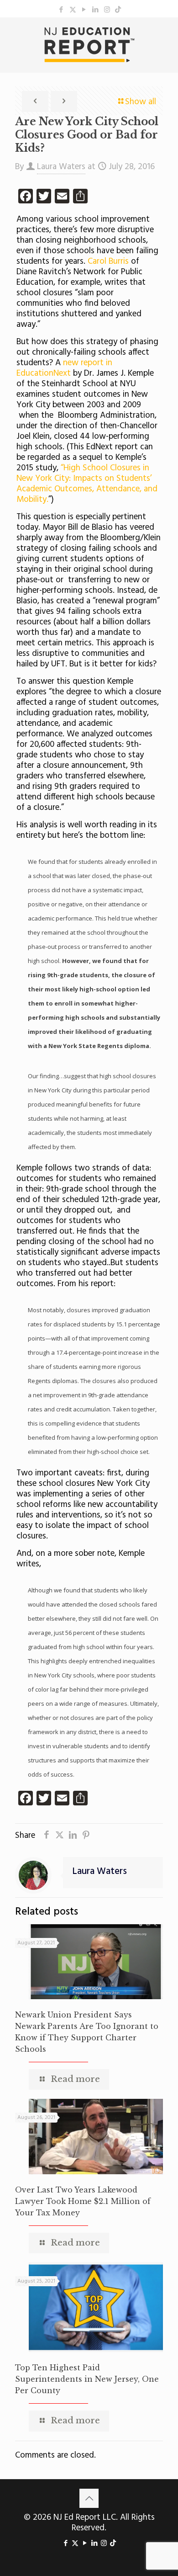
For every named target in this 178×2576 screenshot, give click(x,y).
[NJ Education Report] (89, 45)
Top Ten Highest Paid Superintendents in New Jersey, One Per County (87, 2379)
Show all (141, 102)
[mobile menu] (166, 36)
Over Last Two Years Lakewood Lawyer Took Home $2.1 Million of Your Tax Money (83, 2201)
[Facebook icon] (61, 10)
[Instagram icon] (107, 10)
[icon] (118, 10)
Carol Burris (109, 261)
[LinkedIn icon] (96, 10)
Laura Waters (61, 167)
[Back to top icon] (89, 2498)
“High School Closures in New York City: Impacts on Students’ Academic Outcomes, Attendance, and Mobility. (87, 484)
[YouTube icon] (84, 10)
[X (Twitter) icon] (73, 10)
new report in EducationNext (64, 368)
